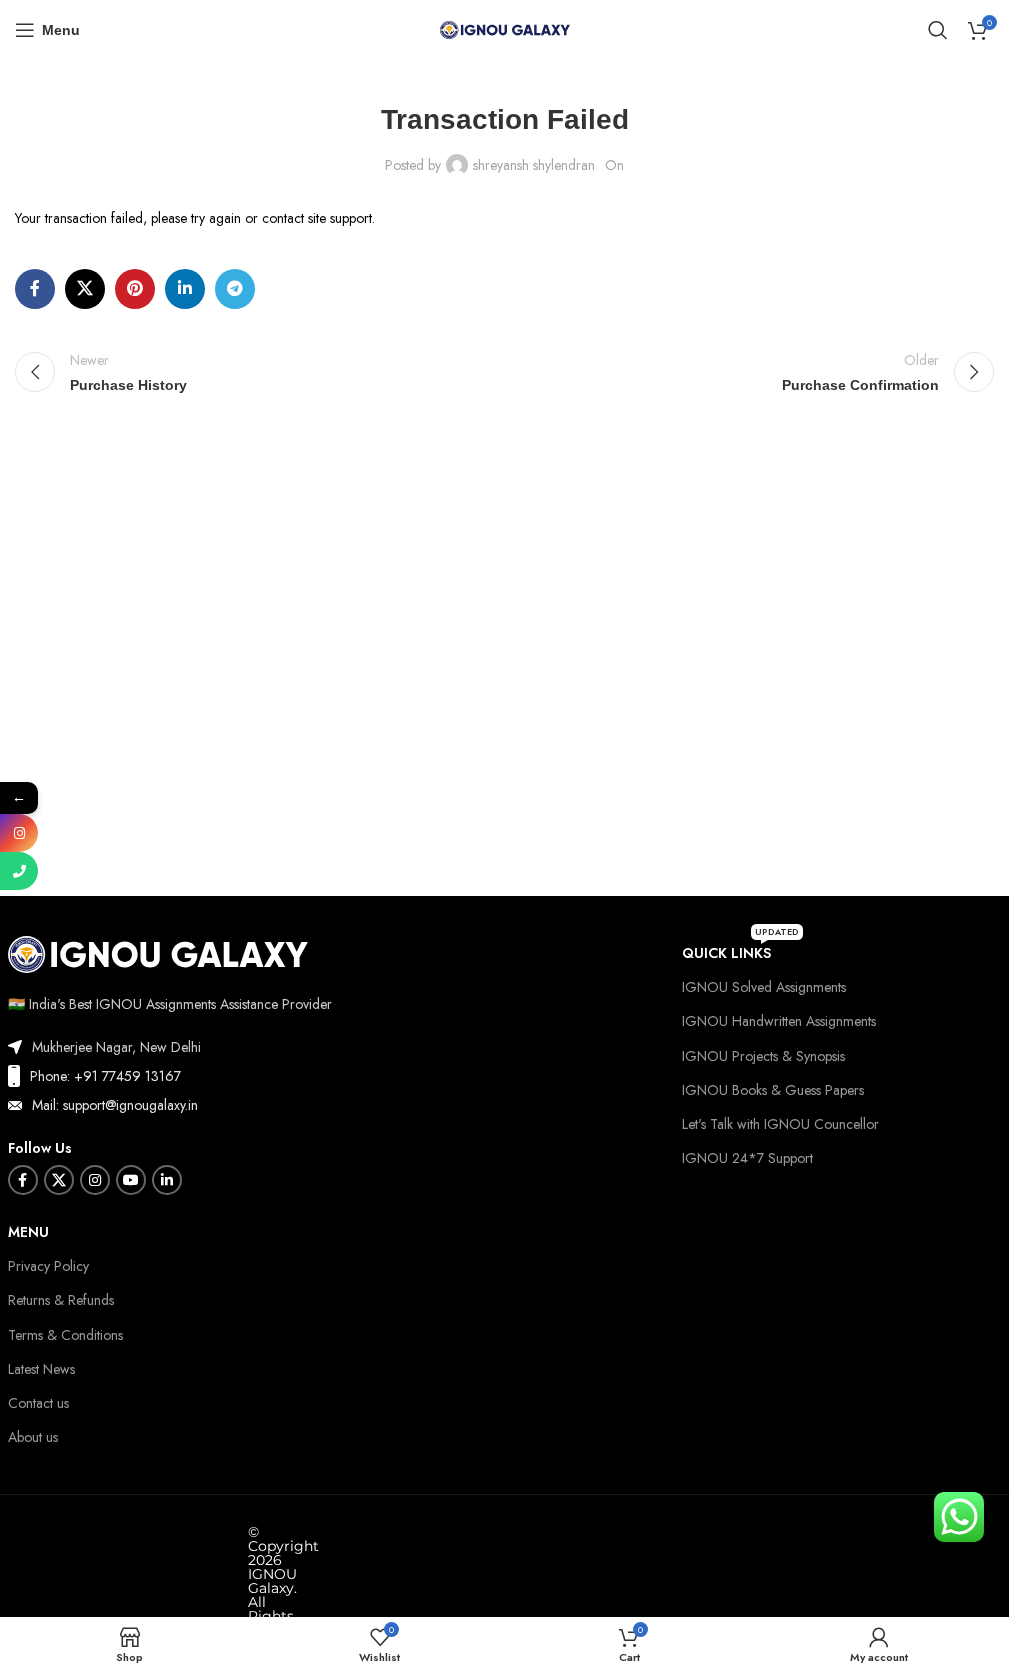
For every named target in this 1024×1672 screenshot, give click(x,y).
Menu (28, 1232)
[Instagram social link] (95, 1180)
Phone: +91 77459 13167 (105, 1076)
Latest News (41, 1369)
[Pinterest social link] (135, 289)
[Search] (938, 30)
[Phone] (19, 871)
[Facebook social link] (35, 289)
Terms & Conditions (65, 1335)
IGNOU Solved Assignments (764, 987)
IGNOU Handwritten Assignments (779, 1021)
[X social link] (85, 289)
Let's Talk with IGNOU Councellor (780, 1124)
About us (33, 1437)
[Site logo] (505, 28)
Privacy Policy (48, 1266)
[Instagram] (19, 833)
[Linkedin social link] (185, 289)
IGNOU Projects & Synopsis (763, 1056)
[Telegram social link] (235, 289)
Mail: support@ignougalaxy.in (115, 1105)
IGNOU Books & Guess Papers (773, 1090)
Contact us (38, 1403)
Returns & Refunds (61, 1300)
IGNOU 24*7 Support (747, 1158)
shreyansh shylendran (534, 165)
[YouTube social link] (131, 1180)
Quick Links (740, 949)
